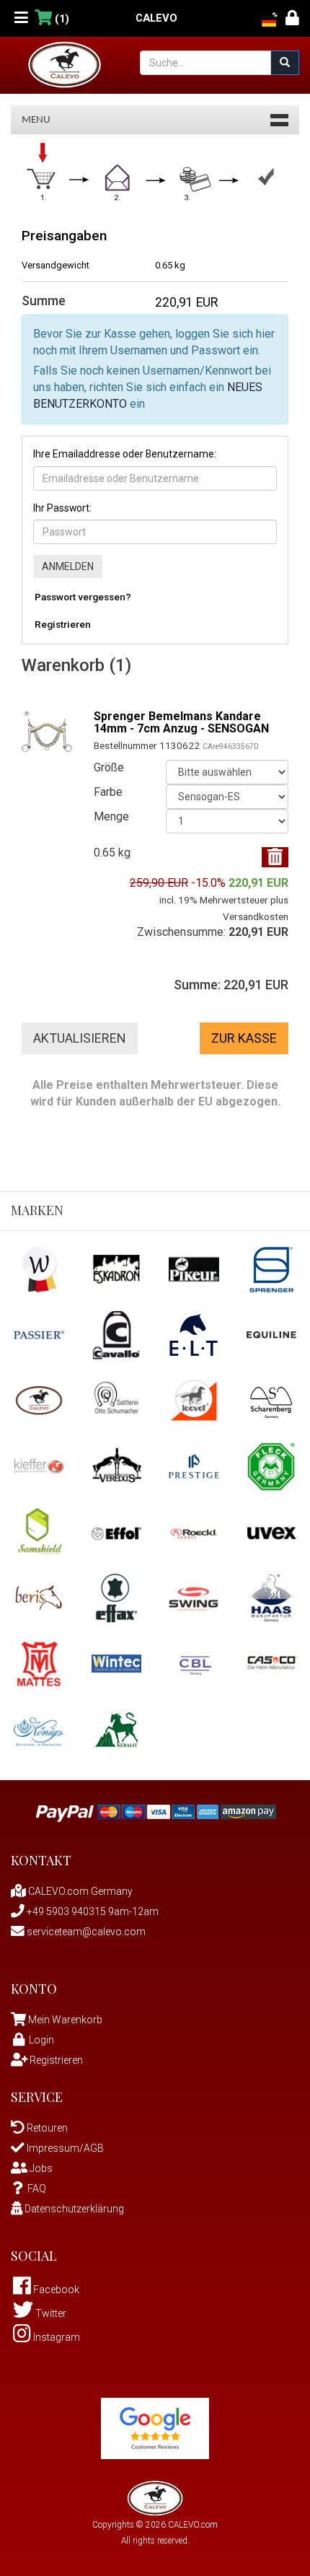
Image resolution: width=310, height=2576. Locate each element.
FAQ (37, 2189)
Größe (109, 767)
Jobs (40, 2168)
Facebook (55, 2290)
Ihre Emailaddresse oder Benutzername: (125, 454)
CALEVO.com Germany (79, 1891)
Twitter (50, 2313)
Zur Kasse (244, 1038)
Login (41, 2040)
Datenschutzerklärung (73, 2209)
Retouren (46, 2128)
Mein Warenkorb (65, 2020)
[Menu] (21, 18)
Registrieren (63, 624)
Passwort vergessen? (83, 597)
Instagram (56, 2337)
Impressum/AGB (64, 2148)
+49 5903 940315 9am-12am (92, 1911)
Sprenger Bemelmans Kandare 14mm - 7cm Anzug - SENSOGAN (181, 723)
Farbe (108, 792)
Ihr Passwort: (62, 508)
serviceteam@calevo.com (85, 1932)
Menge (111, 816)
